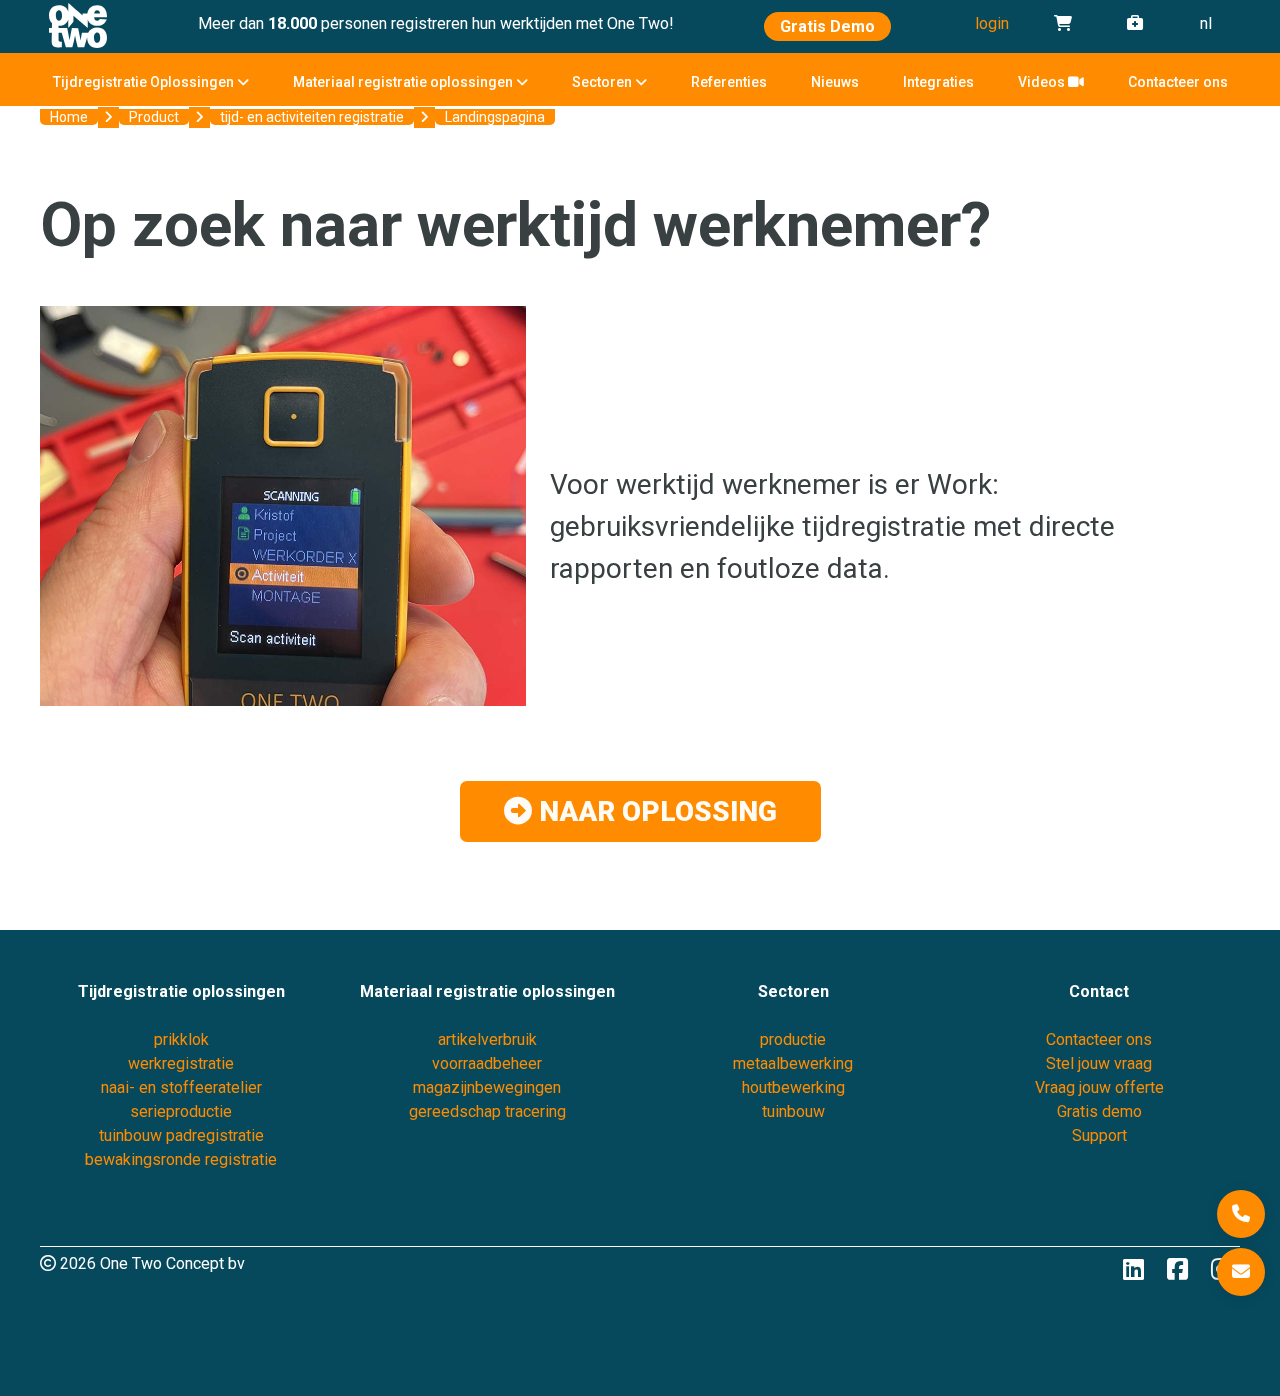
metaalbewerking (793, 1063)
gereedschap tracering (487, 1111)
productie (793, 1039)
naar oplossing (654, 811)
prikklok (181, 1039)
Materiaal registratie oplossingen (404, 82)
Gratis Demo (827, 26)
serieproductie (181, 1111)
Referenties (729, 82)
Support (1099, 1135)
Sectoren (603, 82)
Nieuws (835, 82)
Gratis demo (1099, 1111)
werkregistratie (181, 1063)
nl (1206, 23)
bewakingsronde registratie (181, 1159)
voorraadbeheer (487, 1063)
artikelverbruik (487, 1039)
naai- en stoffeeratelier (181, 1087)
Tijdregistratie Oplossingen (145, 82)
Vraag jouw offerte (1099, 1087)
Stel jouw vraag (1099, 1063)
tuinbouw (793, 1111)
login (992, 23)
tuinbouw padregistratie (181, 1135)
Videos (1043, 82)
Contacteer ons (1178, 82)
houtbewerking (793, 1087)
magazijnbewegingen (487, 1087)
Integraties (938, 82)
